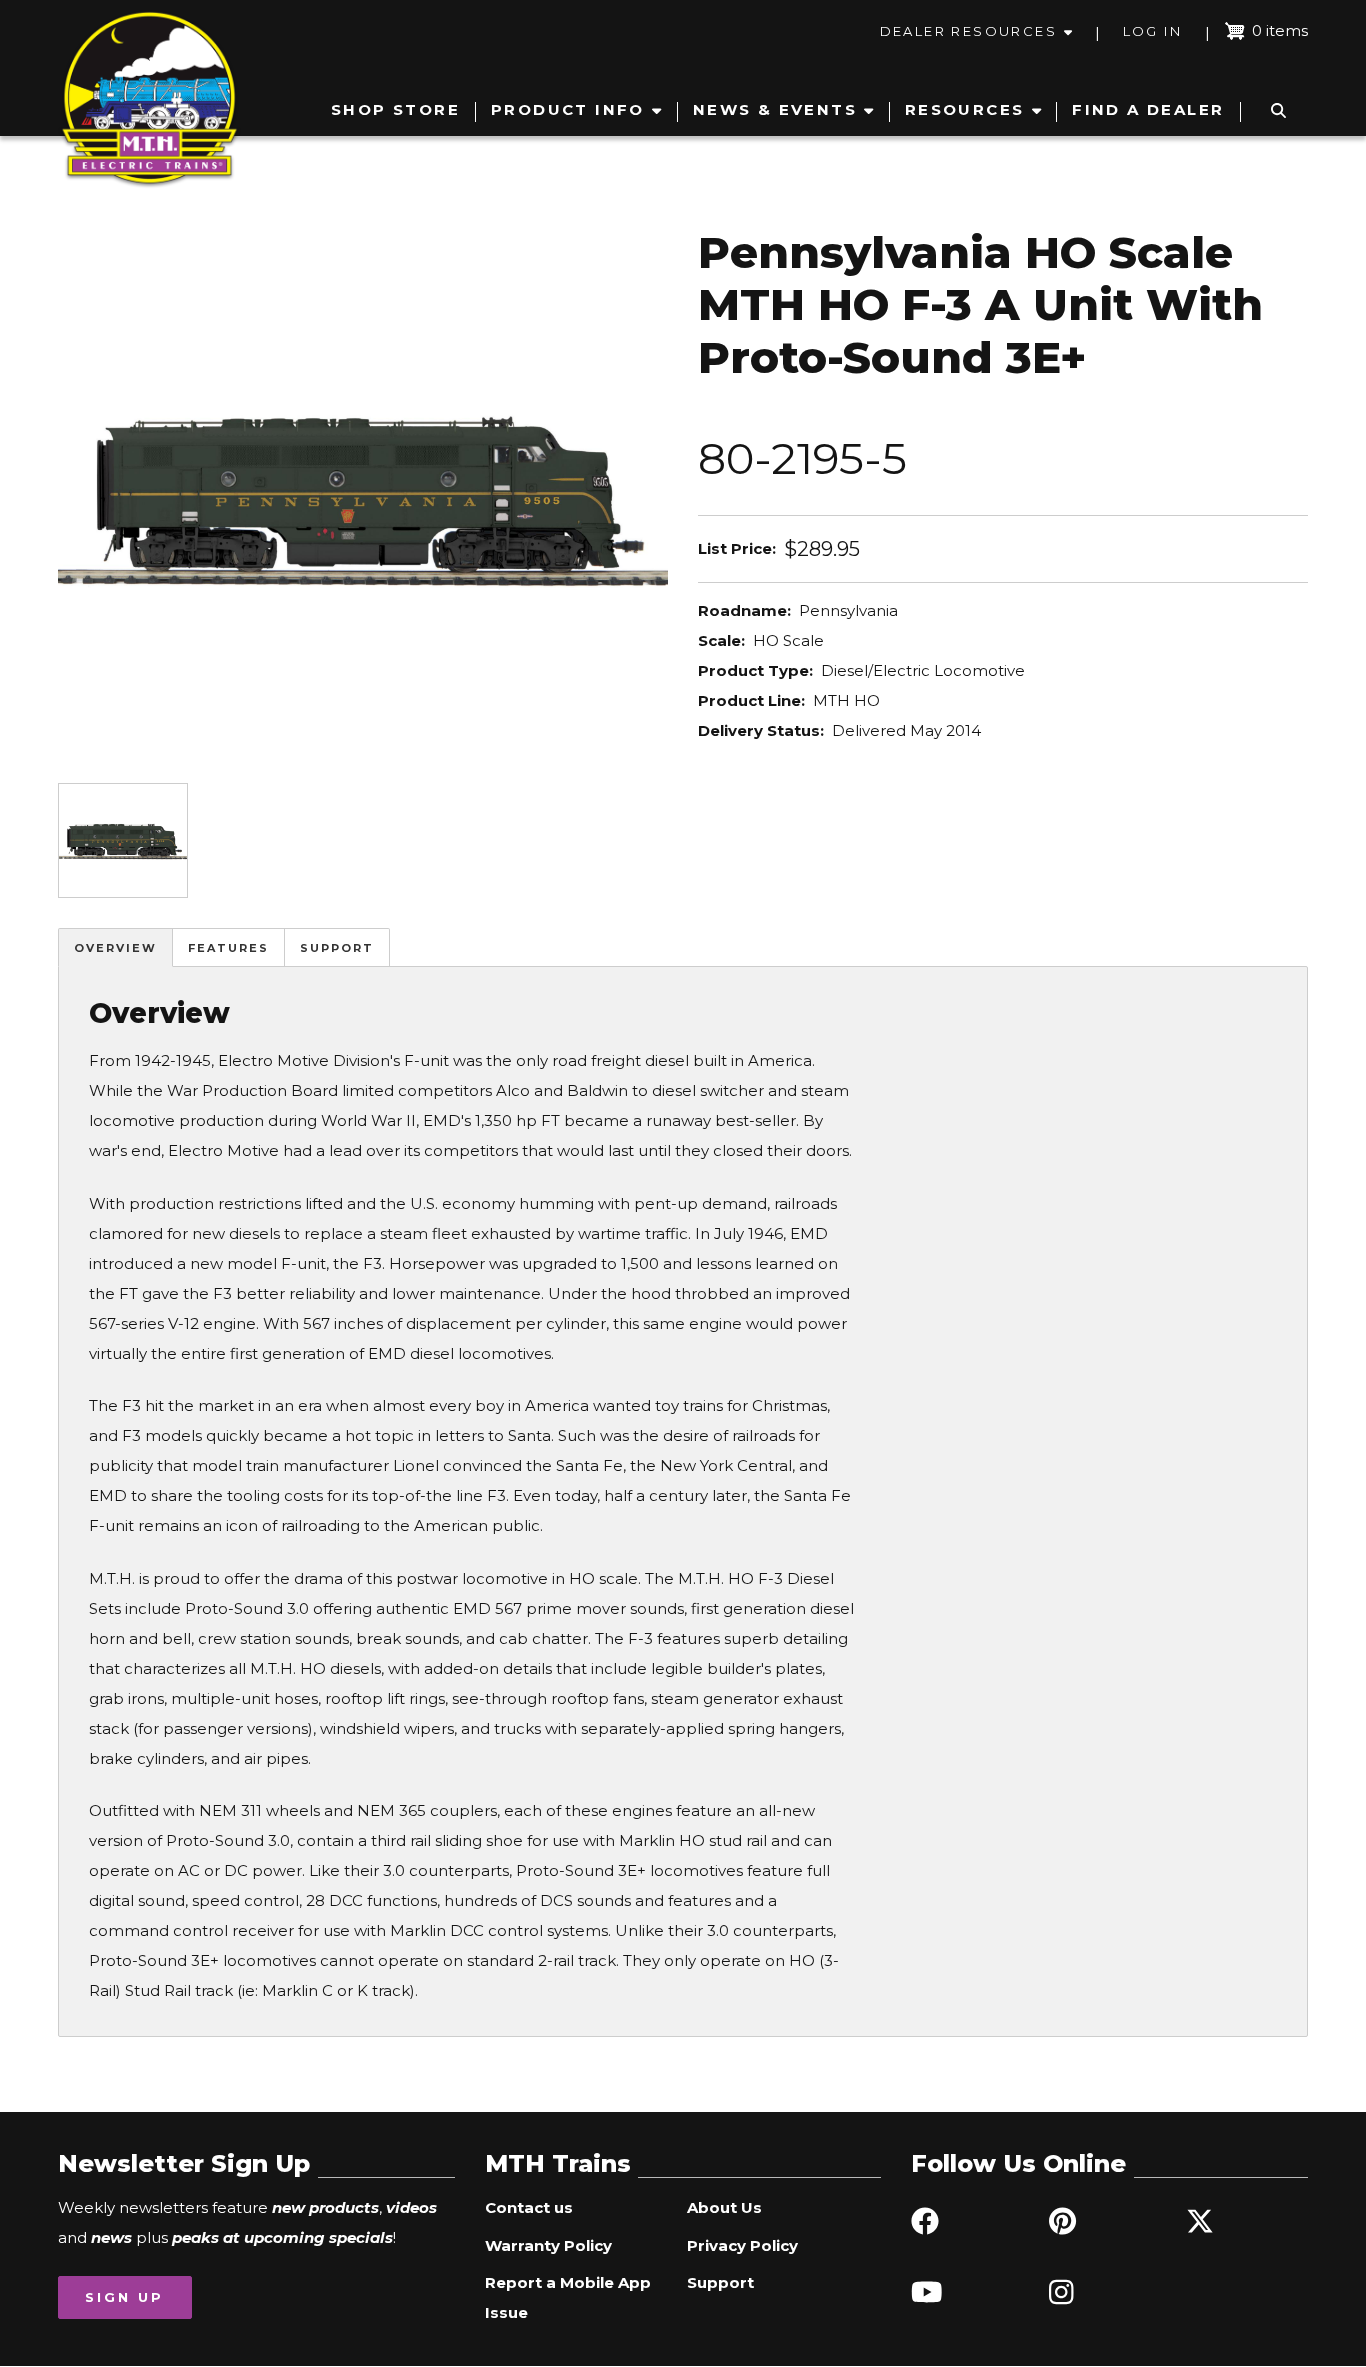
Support (337, 948)
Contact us (529, 2207)
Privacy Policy (742, 2245)
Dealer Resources (968, 31)
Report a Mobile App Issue (568, 2297)
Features (228, 948)
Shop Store (395, 109)
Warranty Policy (548, 2245)
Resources (965, 109)
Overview (115, 948)
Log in (1152, 31)
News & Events (775, 109)
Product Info (568, 109)
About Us (724, 2207)
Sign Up (124, 2297)
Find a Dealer (1148, 109)
